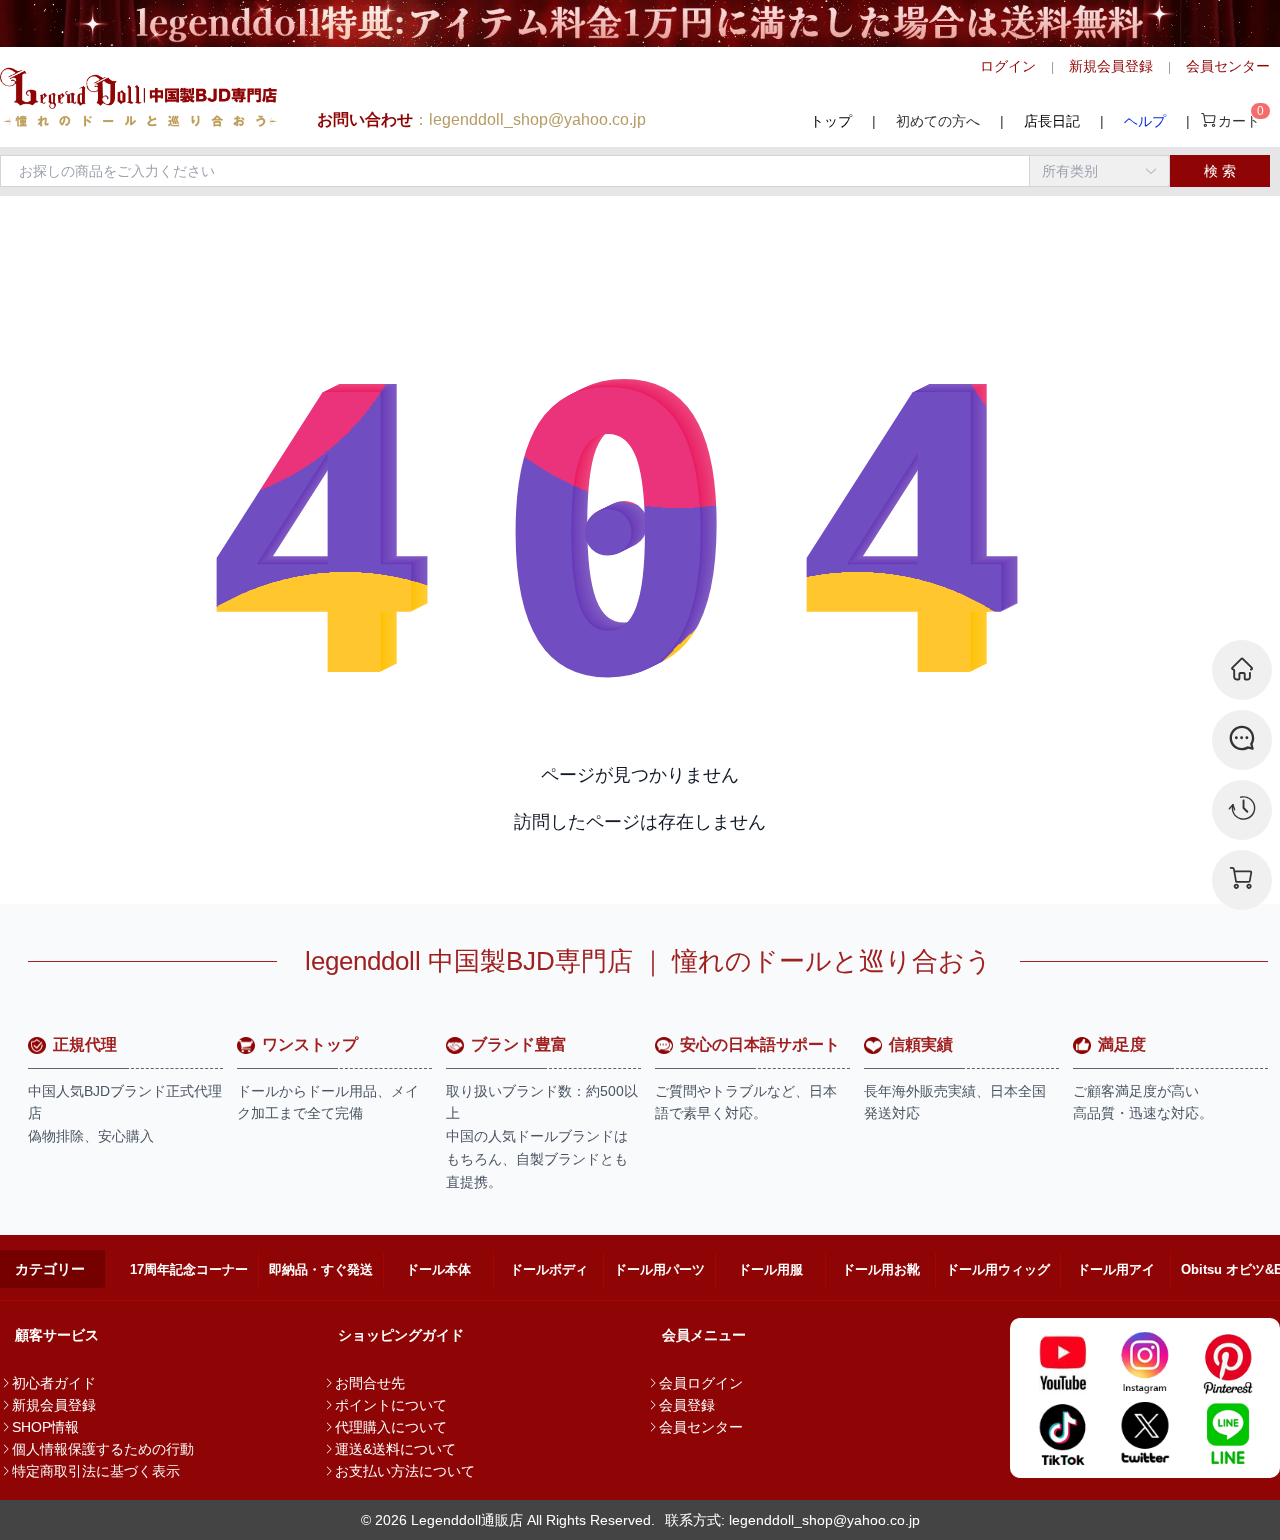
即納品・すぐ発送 (321, 1269)
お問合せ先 (370, 1383)
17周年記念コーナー (189, 1269)
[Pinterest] (1227, 1363)
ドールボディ (549, 1269)
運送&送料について (395, 1449)
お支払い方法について (405, 1471)
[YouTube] (1062, 1363)
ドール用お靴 (881, 1269)
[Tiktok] (1062, 1433)
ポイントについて (391, 1405)
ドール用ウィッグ (998, 1269)
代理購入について (391, 1427)
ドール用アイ (1116, 1269)
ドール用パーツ (659, 1269)
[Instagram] (1145, 1363)
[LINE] (1227, 1433)
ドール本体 (438, 1269)
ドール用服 (770, 1269)
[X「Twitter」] (1145, 1433)
